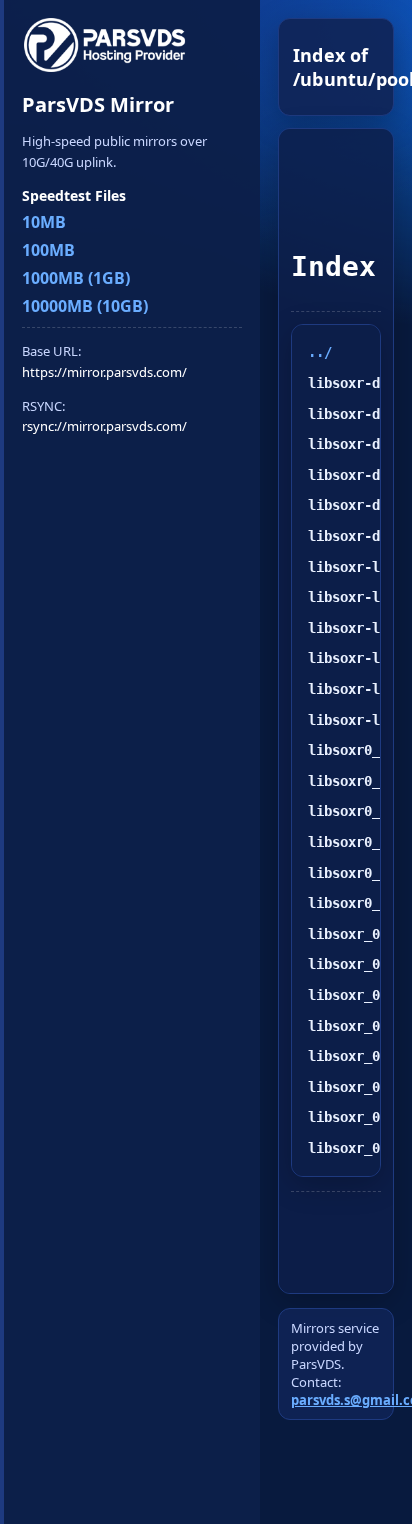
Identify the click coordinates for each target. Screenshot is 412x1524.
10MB (44, 222)
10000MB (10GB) (85, 306)
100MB (48, 250)
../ (320, 352)
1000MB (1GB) (76, 278)
